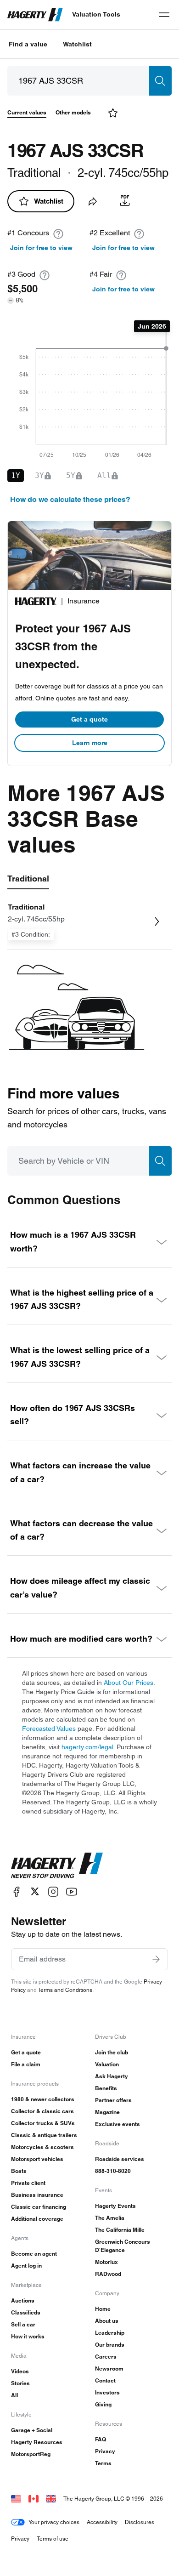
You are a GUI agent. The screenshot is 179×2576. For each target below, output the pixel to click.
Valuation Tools (96, 14)
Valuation (107, 2064)
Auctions (23, 2300)
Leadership (110, 2333)
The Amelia (110, 2218)
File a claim (26, 2064)
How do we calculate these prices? (70, 499)
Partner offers (113, 2100)
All (14, 2395)
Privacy (105, 2451)
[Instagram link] (53, 1891)
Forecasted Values (49, 1729)
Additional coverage (37, 2219)
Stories (20, 2383)
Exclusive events (117, 2124)
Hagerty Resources (37, 2442)
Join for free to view (41, 248)
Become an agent (34, 2254)
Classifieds (26, 2312)
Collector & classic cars (42, 2111)
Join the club (112, 2052)
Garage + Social (32, 2430)
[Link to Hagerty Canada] (34, 2499)
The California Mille (120, 2230)
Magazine (107, 2112)
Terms (103, 2463)
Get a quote (89, 719)
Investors (107, 2392)
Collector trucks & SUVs (43, 2123)
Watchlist (77, 44)
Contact (105, 2380)
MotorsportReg (31, 2454)
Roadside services (120, 2159)
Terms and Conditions (65, 1990)
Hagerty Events (115, 2206)
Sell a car (23, 2324)
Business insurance (37, 2195)
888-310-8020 (113, 2171)
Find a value (28, 44)
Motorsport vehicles (37, 2159)
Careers (106, 2357)
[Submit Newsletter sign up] (156, 1959)
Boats (19, 2171)
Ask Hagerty (112, 2076)
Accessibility (102, 2522)
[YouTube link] (72, 1891)
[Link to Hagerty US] (16, 2499)
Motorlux (106, 2262)
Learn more (90, 743)
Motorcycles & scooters (42, 2147)
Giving (103, 2404)
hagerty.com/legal (87, 1747)
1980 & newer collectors (43, 2099)
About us (107, 2321)
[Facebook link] (17, 1891)
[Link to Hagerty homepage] (57, 1865)
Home (103, 2309)
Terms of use (53, 2539)
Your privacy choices (54, 2522)
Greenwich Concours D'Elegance (123, 2246)
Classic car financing (39, 2207)
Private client (28, 2183)
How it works (28, 2336)
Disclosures (140, 2522)
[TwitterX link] (35, 1891)
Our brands (110, 2345)
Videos (20, 2371)
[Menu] (164, 15)
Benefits (106, 2088)
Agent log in (26, 2266)
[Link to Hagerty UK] (51, 2499)
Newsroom (109, 2368)
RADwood (108, 2274)
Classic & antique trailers (44, 2135)
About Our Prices (129, 1683)
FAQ (101, 2439)
